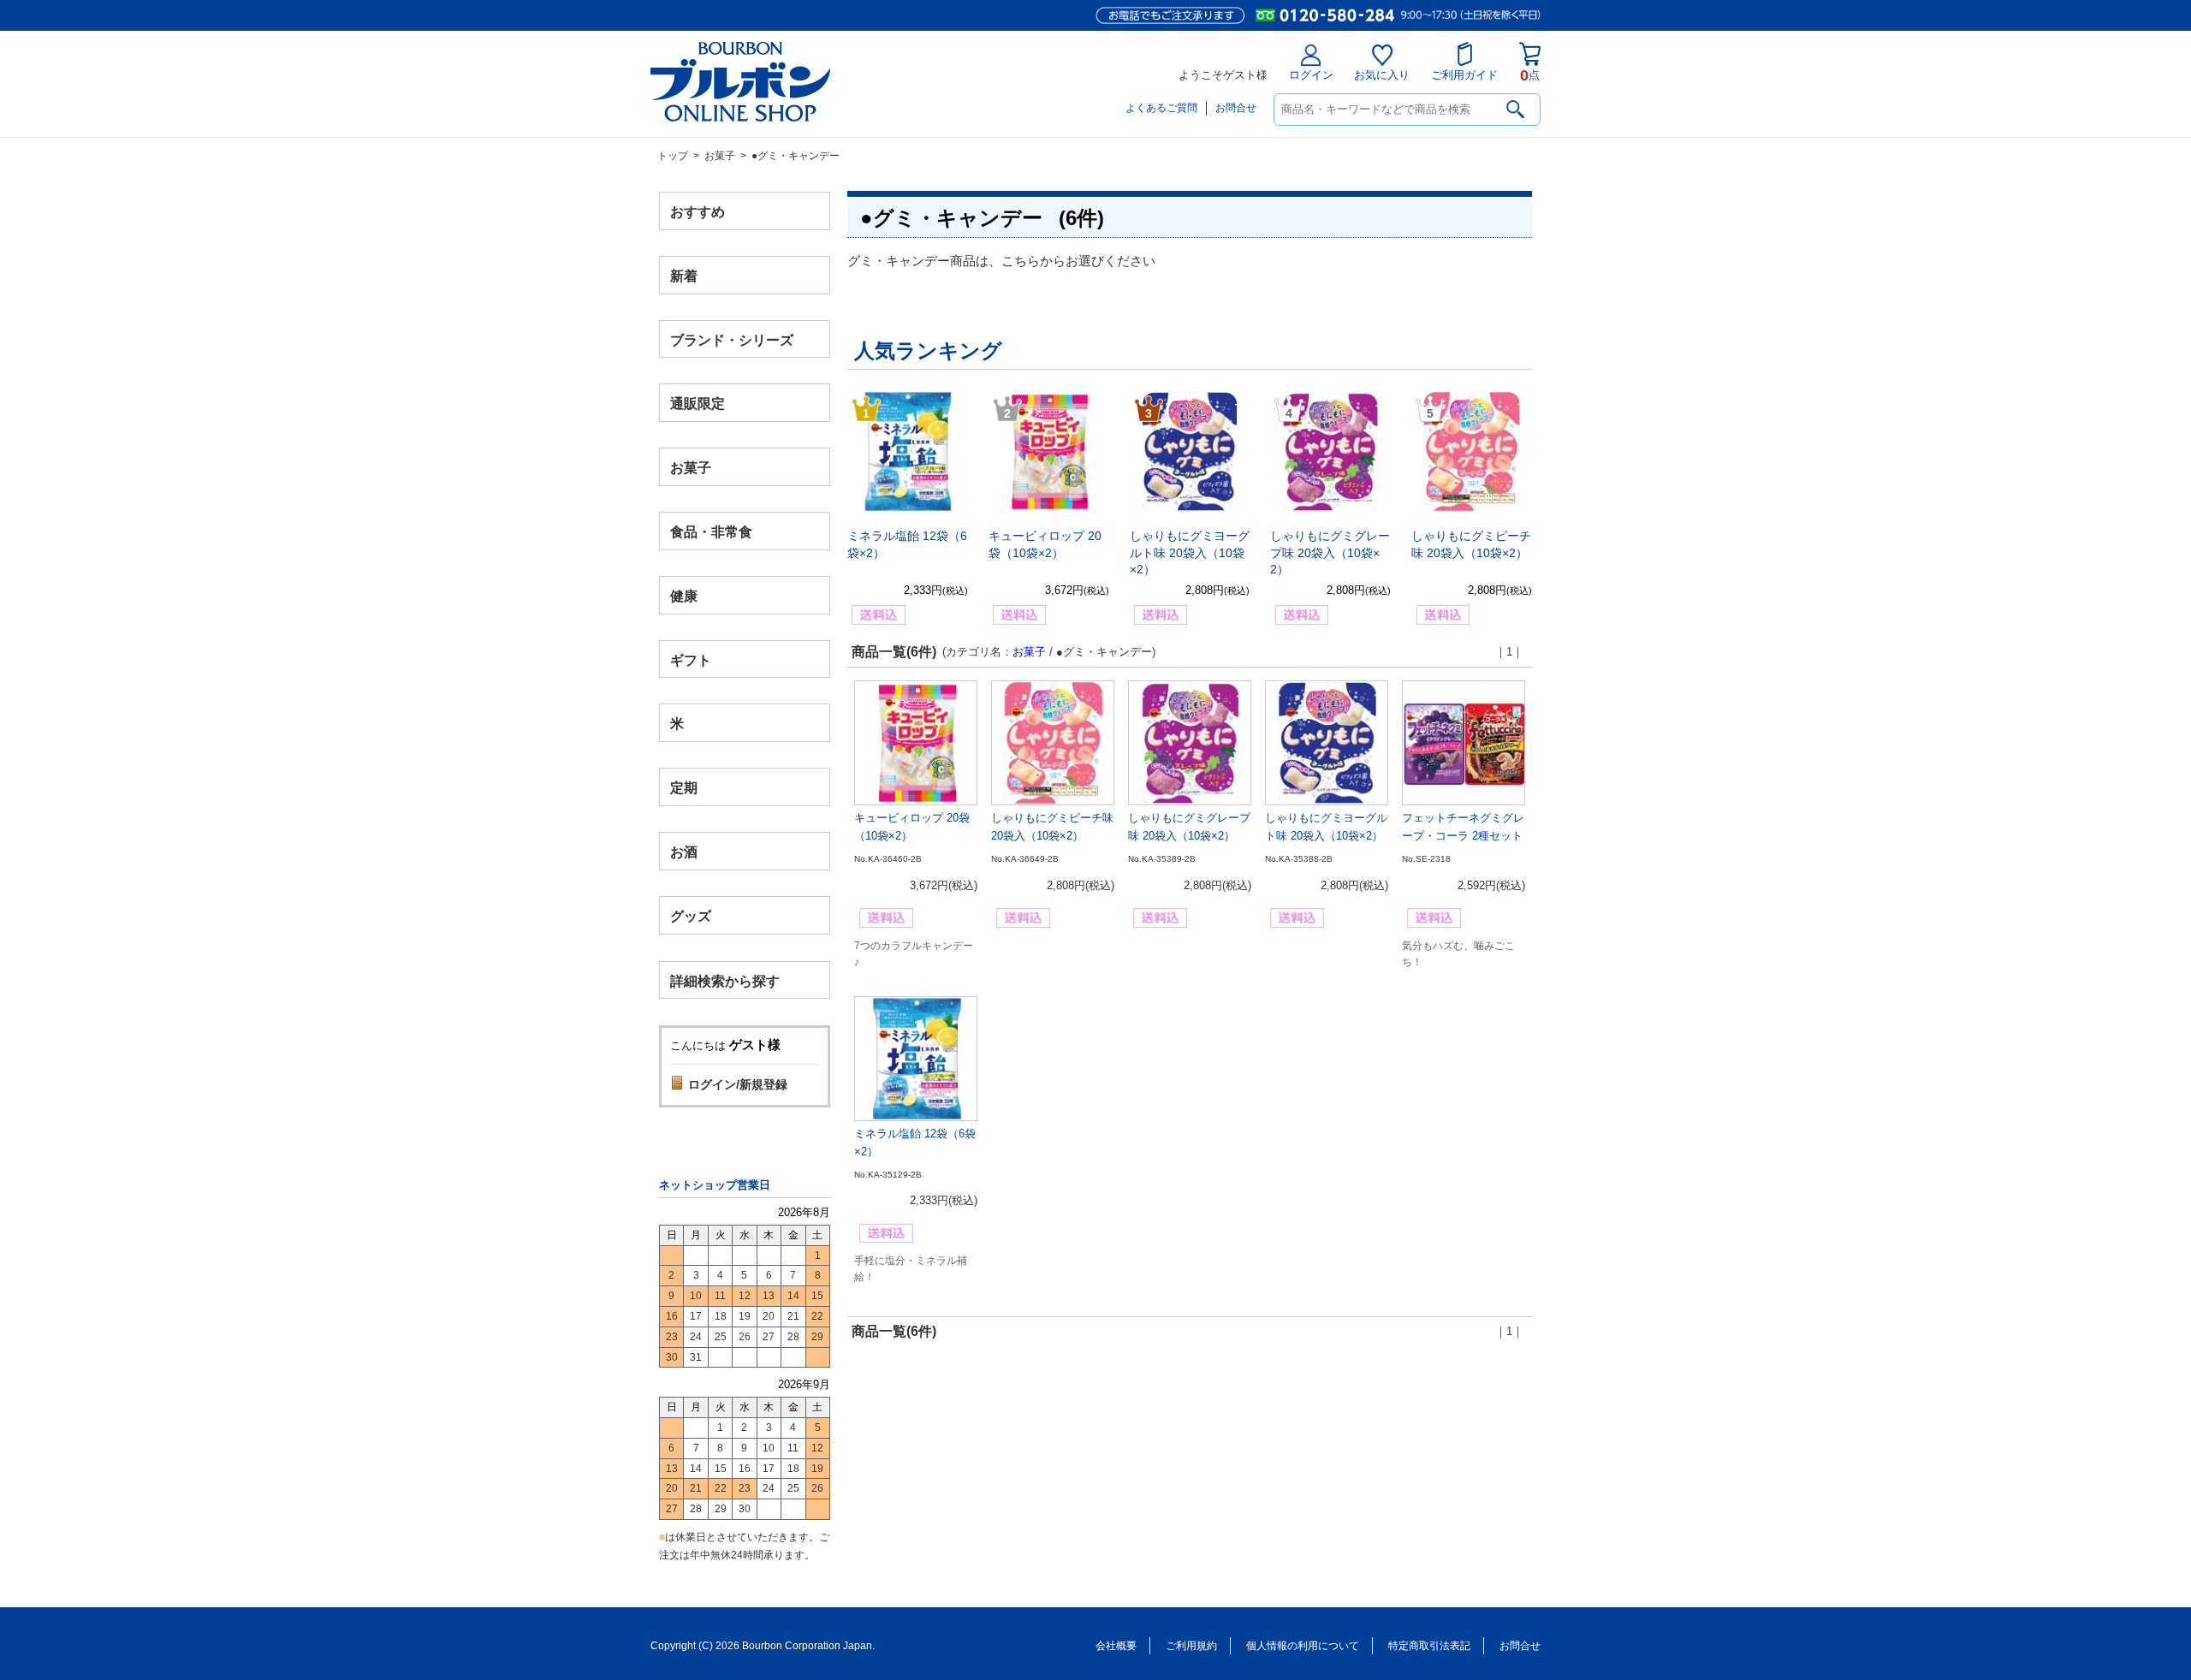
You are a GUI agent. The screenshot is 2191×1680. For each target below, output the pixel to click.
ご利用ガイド (1464, 75)
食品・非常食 (711, 532)
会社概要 (1116, 1646)
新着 (684, 275)
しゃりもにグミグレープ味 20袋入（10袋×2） (1330, 552)
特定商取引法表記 (1429, 1646)
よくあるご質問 (1161, 108)
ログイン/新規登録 (738, 1084)
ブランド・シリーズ (732, 339)
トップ (673, 156)
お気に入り (1382, 75)
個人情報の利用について (1303, 1646)
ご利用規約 (1191, 1646)
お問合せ (1236, 108)
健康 (684, 595)
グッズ (691, 915)
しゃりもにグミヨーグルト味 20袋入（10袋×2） (1190, 552)
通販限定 (698, 404)
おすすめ (698, 212)
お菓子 (720, 156)
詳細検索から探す (725, 980)
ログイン (1311, 75)
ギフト (691, 659)
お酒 (684, 851)
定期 (684, 788)
